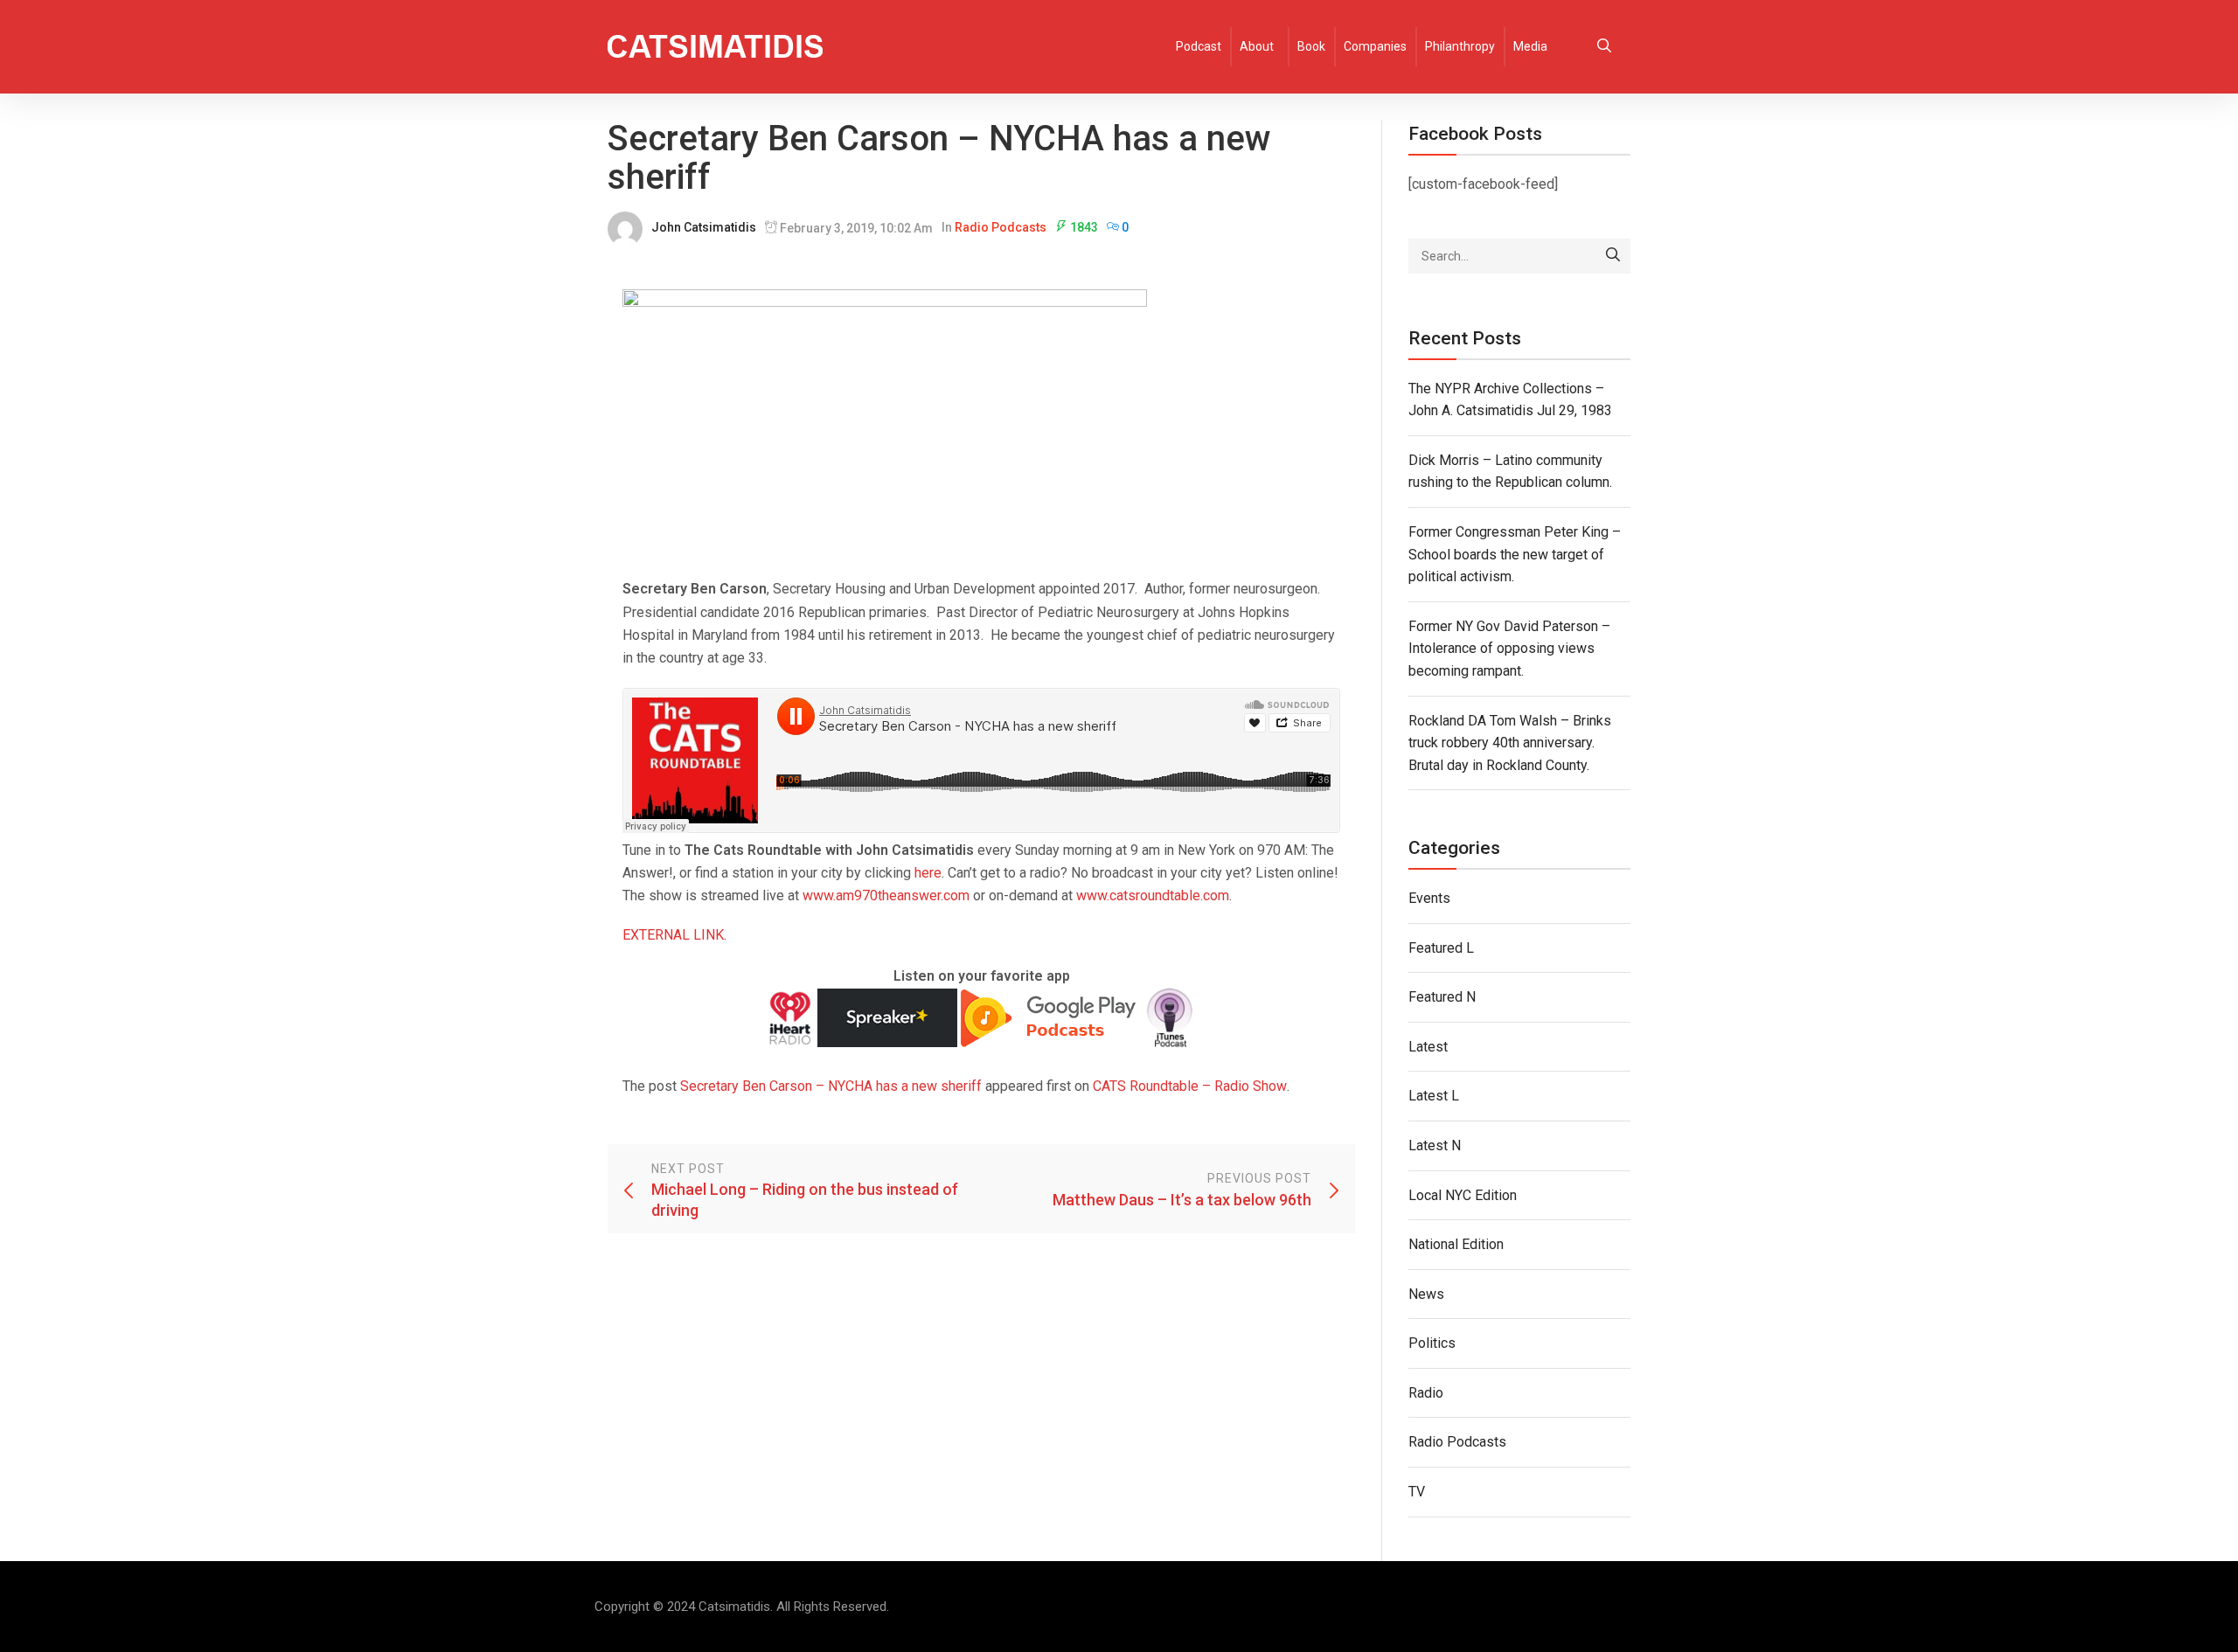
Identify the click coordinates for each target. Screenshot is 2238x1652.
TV (1417, 1492)
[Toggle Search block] (1604, 47)
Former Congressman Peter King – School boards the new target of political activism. (1515, 554)
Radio (1426, 1393)
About (1257, 46)
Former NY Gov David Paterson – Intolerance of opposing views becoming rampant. (1509, 649)
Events (1429, 898)
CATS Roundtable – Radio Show (1190, 1086)
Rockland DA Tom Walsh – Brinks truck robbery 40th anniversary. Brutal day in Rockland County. (1510, 743)
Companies (1375, 46)
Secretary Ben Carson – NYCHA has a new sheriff (831, 1086)
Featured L (1441, 948)
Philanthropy (1460, 46)
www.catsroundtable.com (1153, 895)
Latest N (1435, 1145)
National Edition (1456, 1244)
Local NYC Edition (1463, 1195)
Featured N (1442, 997)
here (928, 873)
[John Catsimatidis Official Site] (715, 47)
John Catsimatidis (704, 227)
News (1426, 1294)
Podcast (1199, 46)
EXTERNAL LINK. (674, 935)
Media (1530, 46)
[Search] (1613, 256)
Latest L (1434, 1096)
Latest (1428, 1047)
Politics (1432, 1343)
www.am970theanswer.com (886, 895)
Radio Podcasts (1001, 227)
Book (1311, 46)
